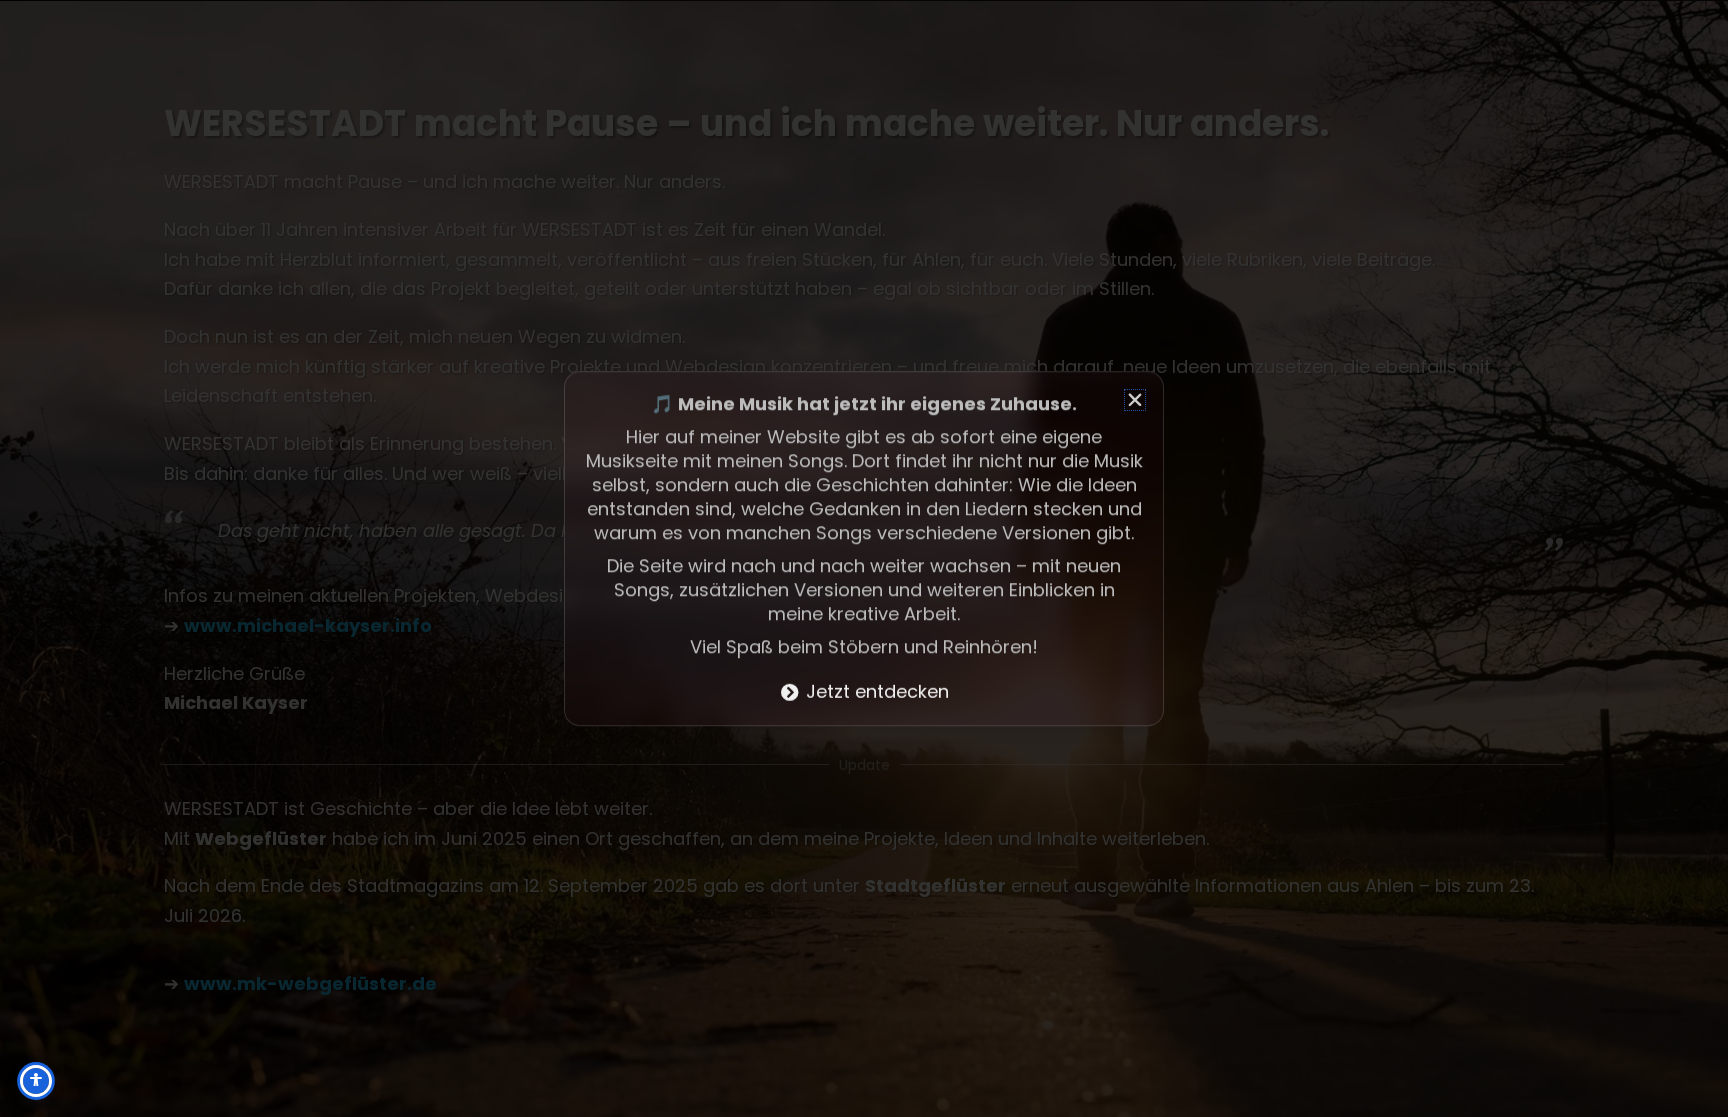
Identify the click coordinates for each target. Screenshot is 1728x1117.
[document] (864, 558)
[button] (1135, 400)
